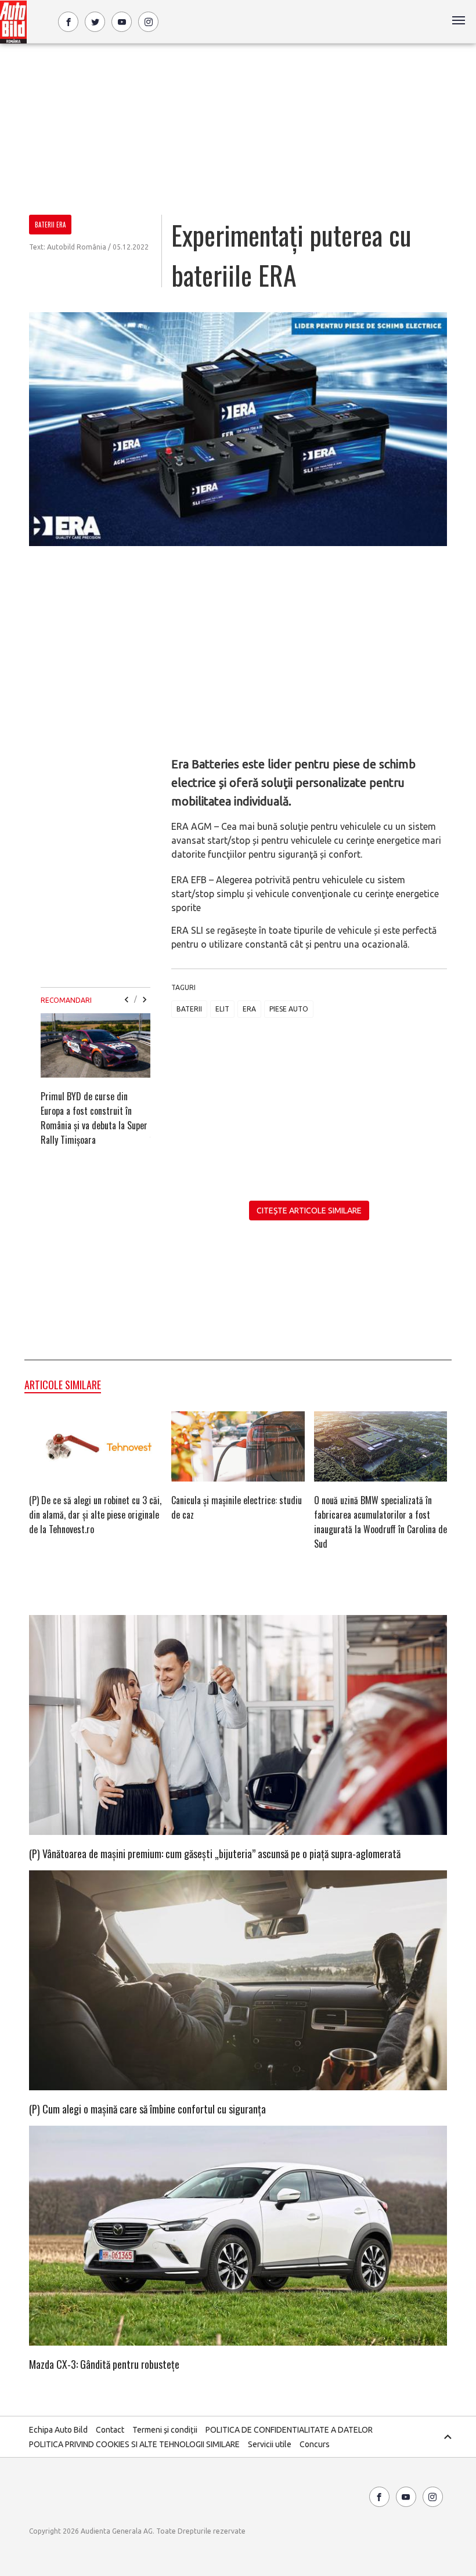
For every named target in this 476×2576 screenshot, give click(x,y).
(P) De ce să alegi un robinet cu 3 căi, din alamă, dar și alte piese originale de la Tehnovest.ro (95, 1515)
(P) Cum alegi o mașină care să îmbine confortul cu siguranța (147, 2109)
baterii (189, 1009)
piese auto (289, 1009)
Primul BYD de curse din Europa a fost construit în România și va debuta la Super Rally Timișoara (94, 1118)
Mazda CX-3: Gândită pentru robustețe (104, 2364)
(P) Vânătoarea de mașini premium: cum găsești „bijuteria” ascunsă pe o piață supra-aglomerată (215, 1854)
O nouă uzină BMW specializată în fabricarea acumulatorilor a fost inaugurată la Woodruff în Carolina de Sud (381, 1522)
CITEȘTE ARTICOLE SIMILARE (309, 1211)
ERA (249, 1009)
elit (222, 1009)
